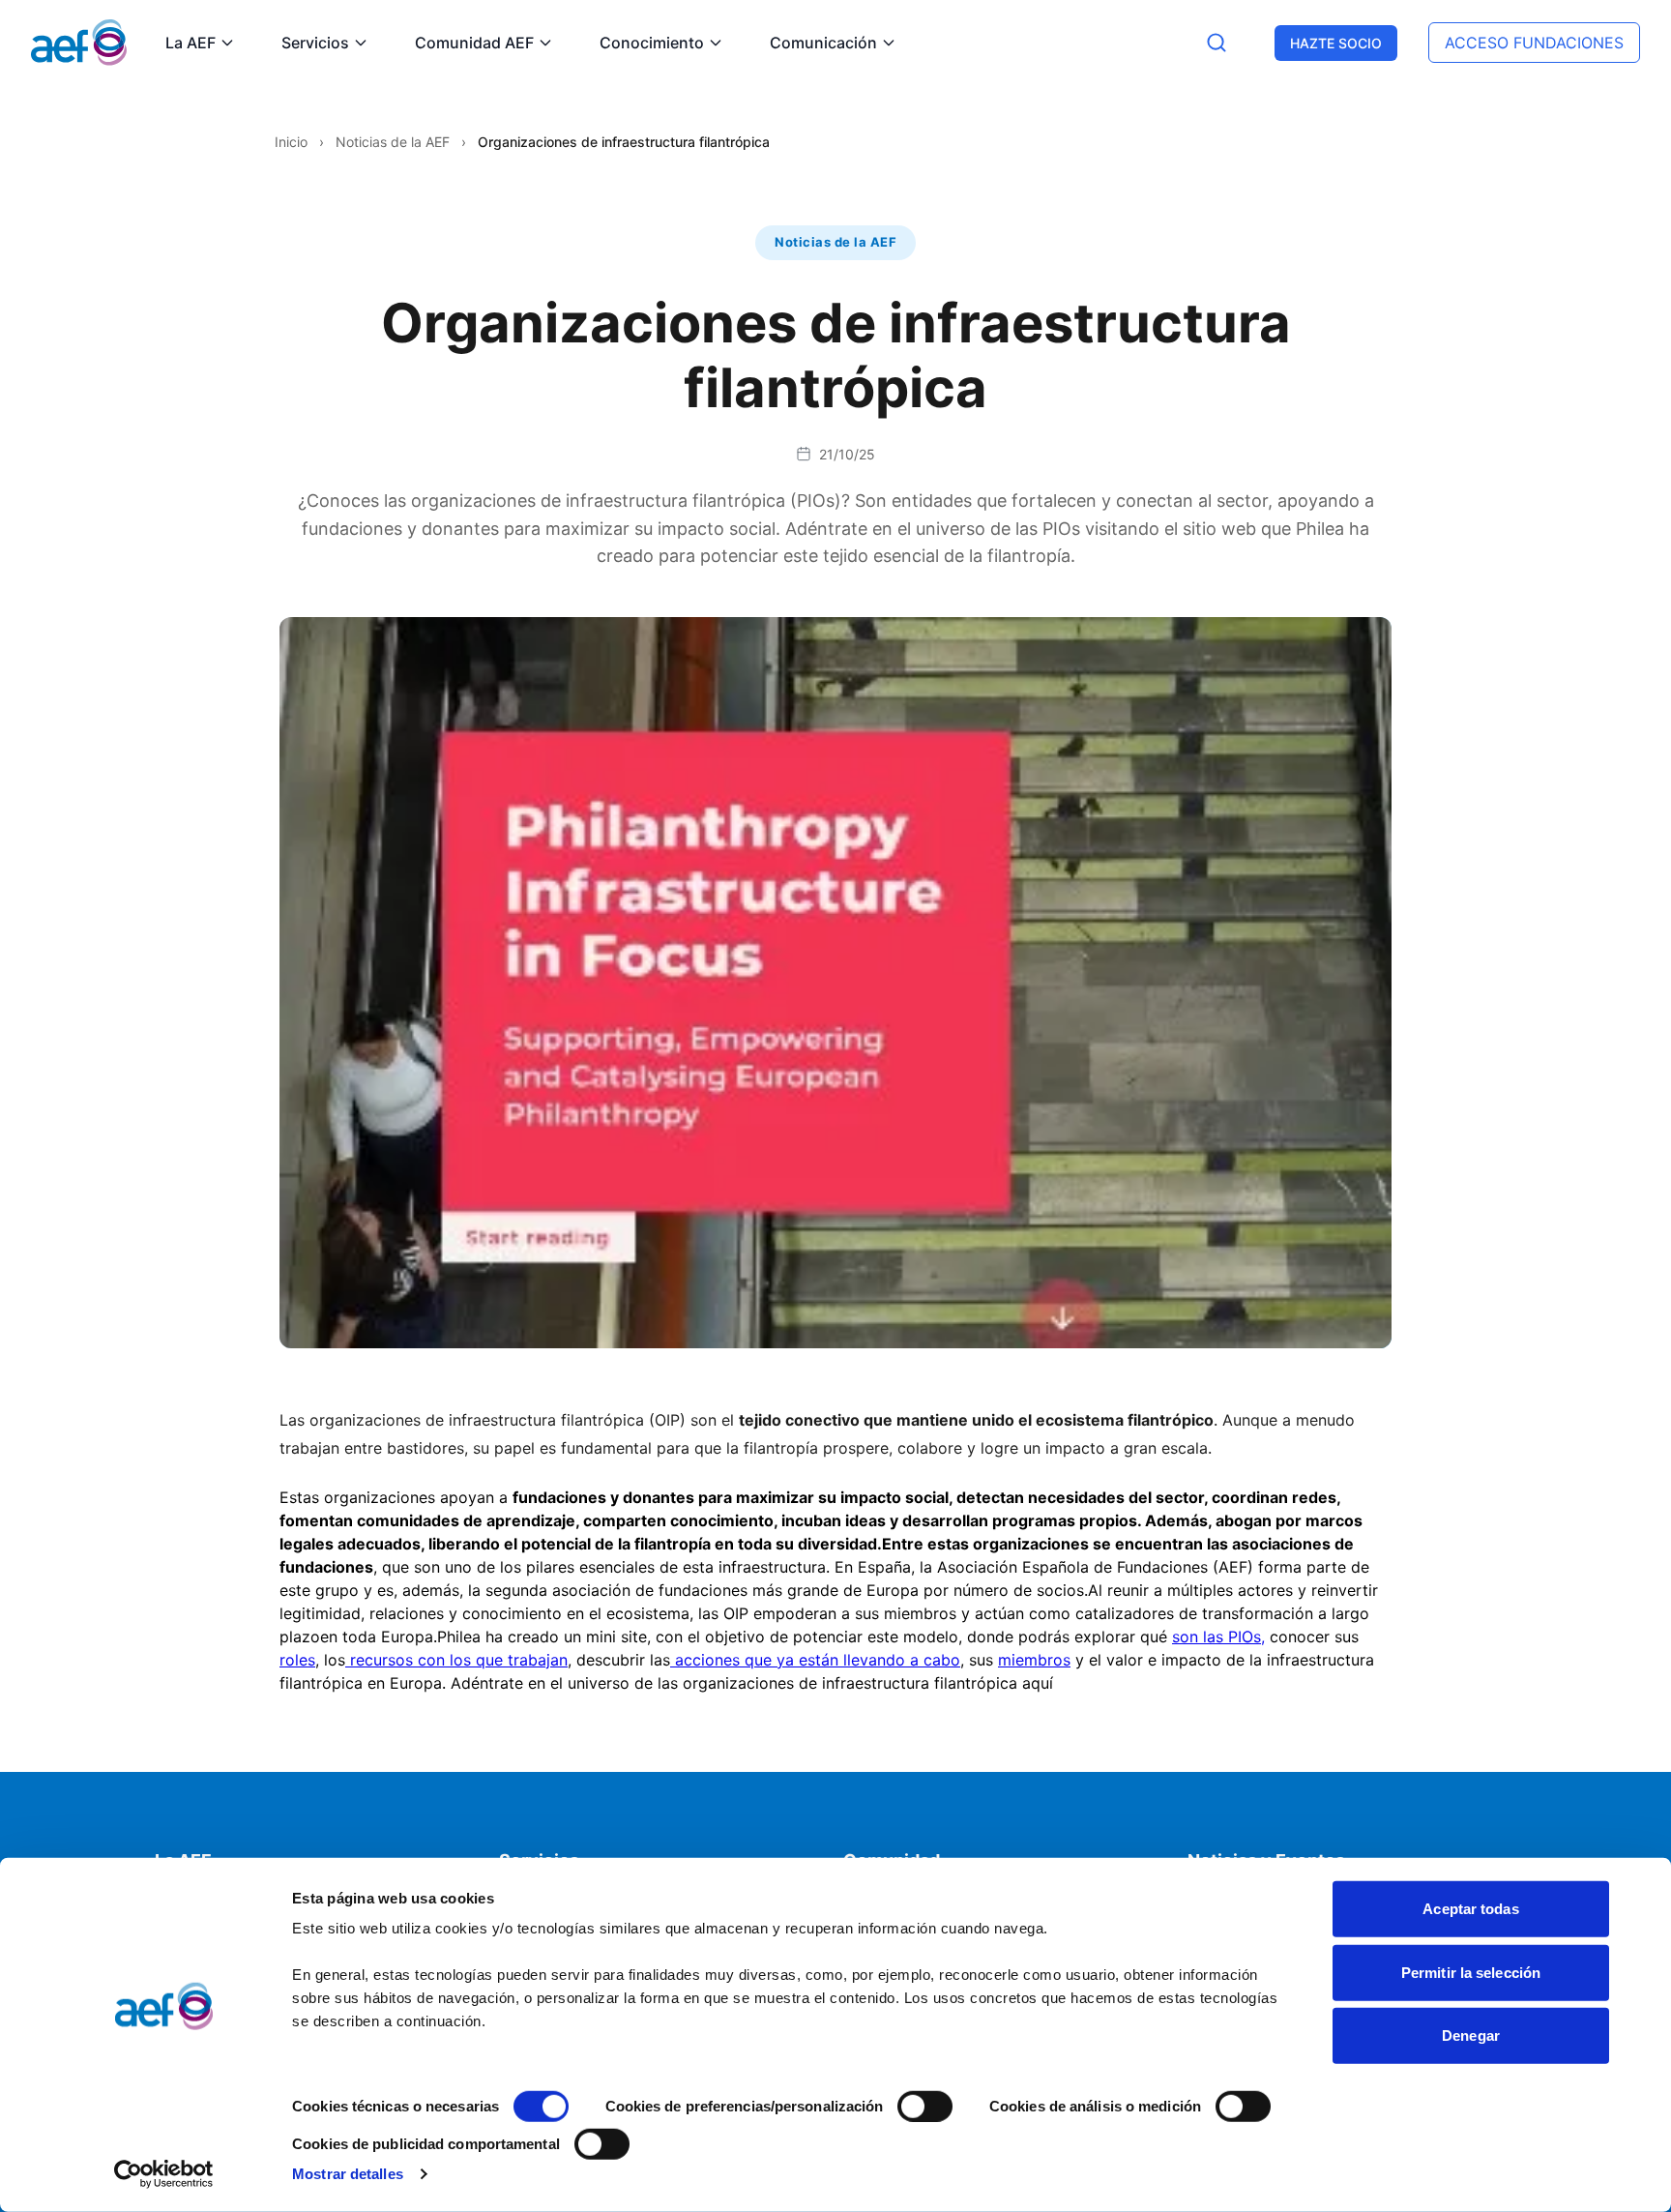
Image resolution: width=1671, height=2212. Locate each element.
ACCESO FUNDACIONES (1534, 43)
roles (297, 1660)
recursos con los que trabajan (456, 1660)
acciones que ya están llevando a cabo (815, 1660)
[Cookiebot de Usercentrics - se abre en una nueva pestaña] (164, 2174)
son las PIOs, (1218, 1637)
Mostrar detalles (348, 2174)
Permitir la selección (1471, 1972)
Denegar (1471, 2035)
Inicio (291, 142)
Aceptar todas (1470, 1909)
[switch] (925, 2107)
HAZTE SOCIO (1336, 43)
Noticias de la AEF (393, 142)
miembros (1034, 1660)
